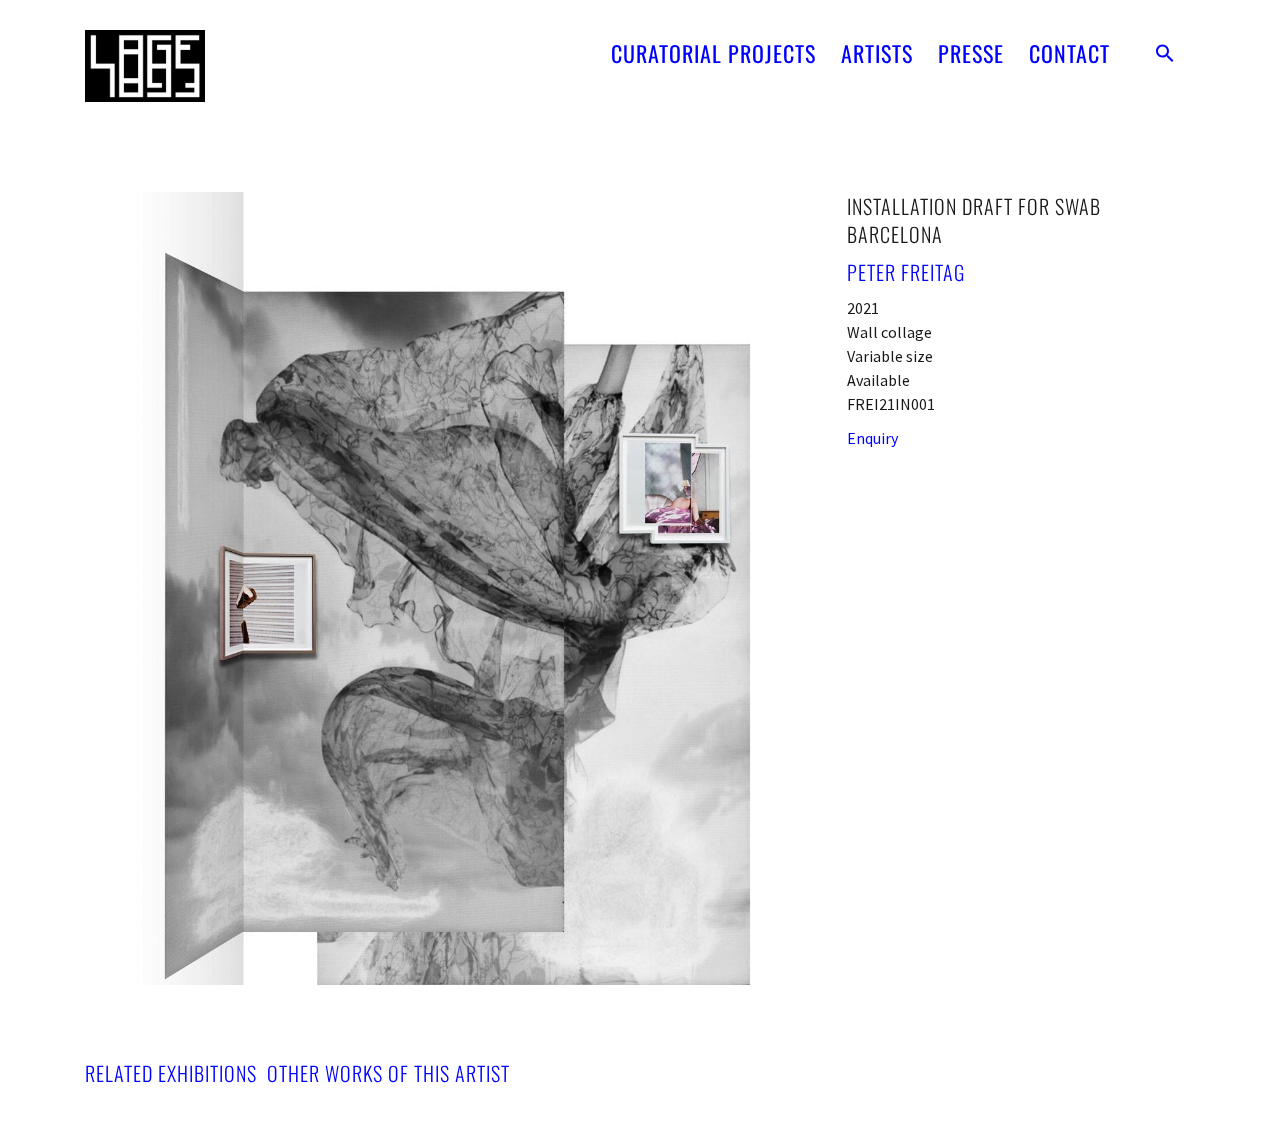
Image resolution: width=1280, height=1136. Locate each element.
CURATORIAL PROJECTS (713, 53)
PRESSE (971, 53)
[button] (1165, 53)
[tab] (171, 1073)
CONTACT (1069, 53)
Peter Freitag (906, 272)
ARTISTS (877, 53)
